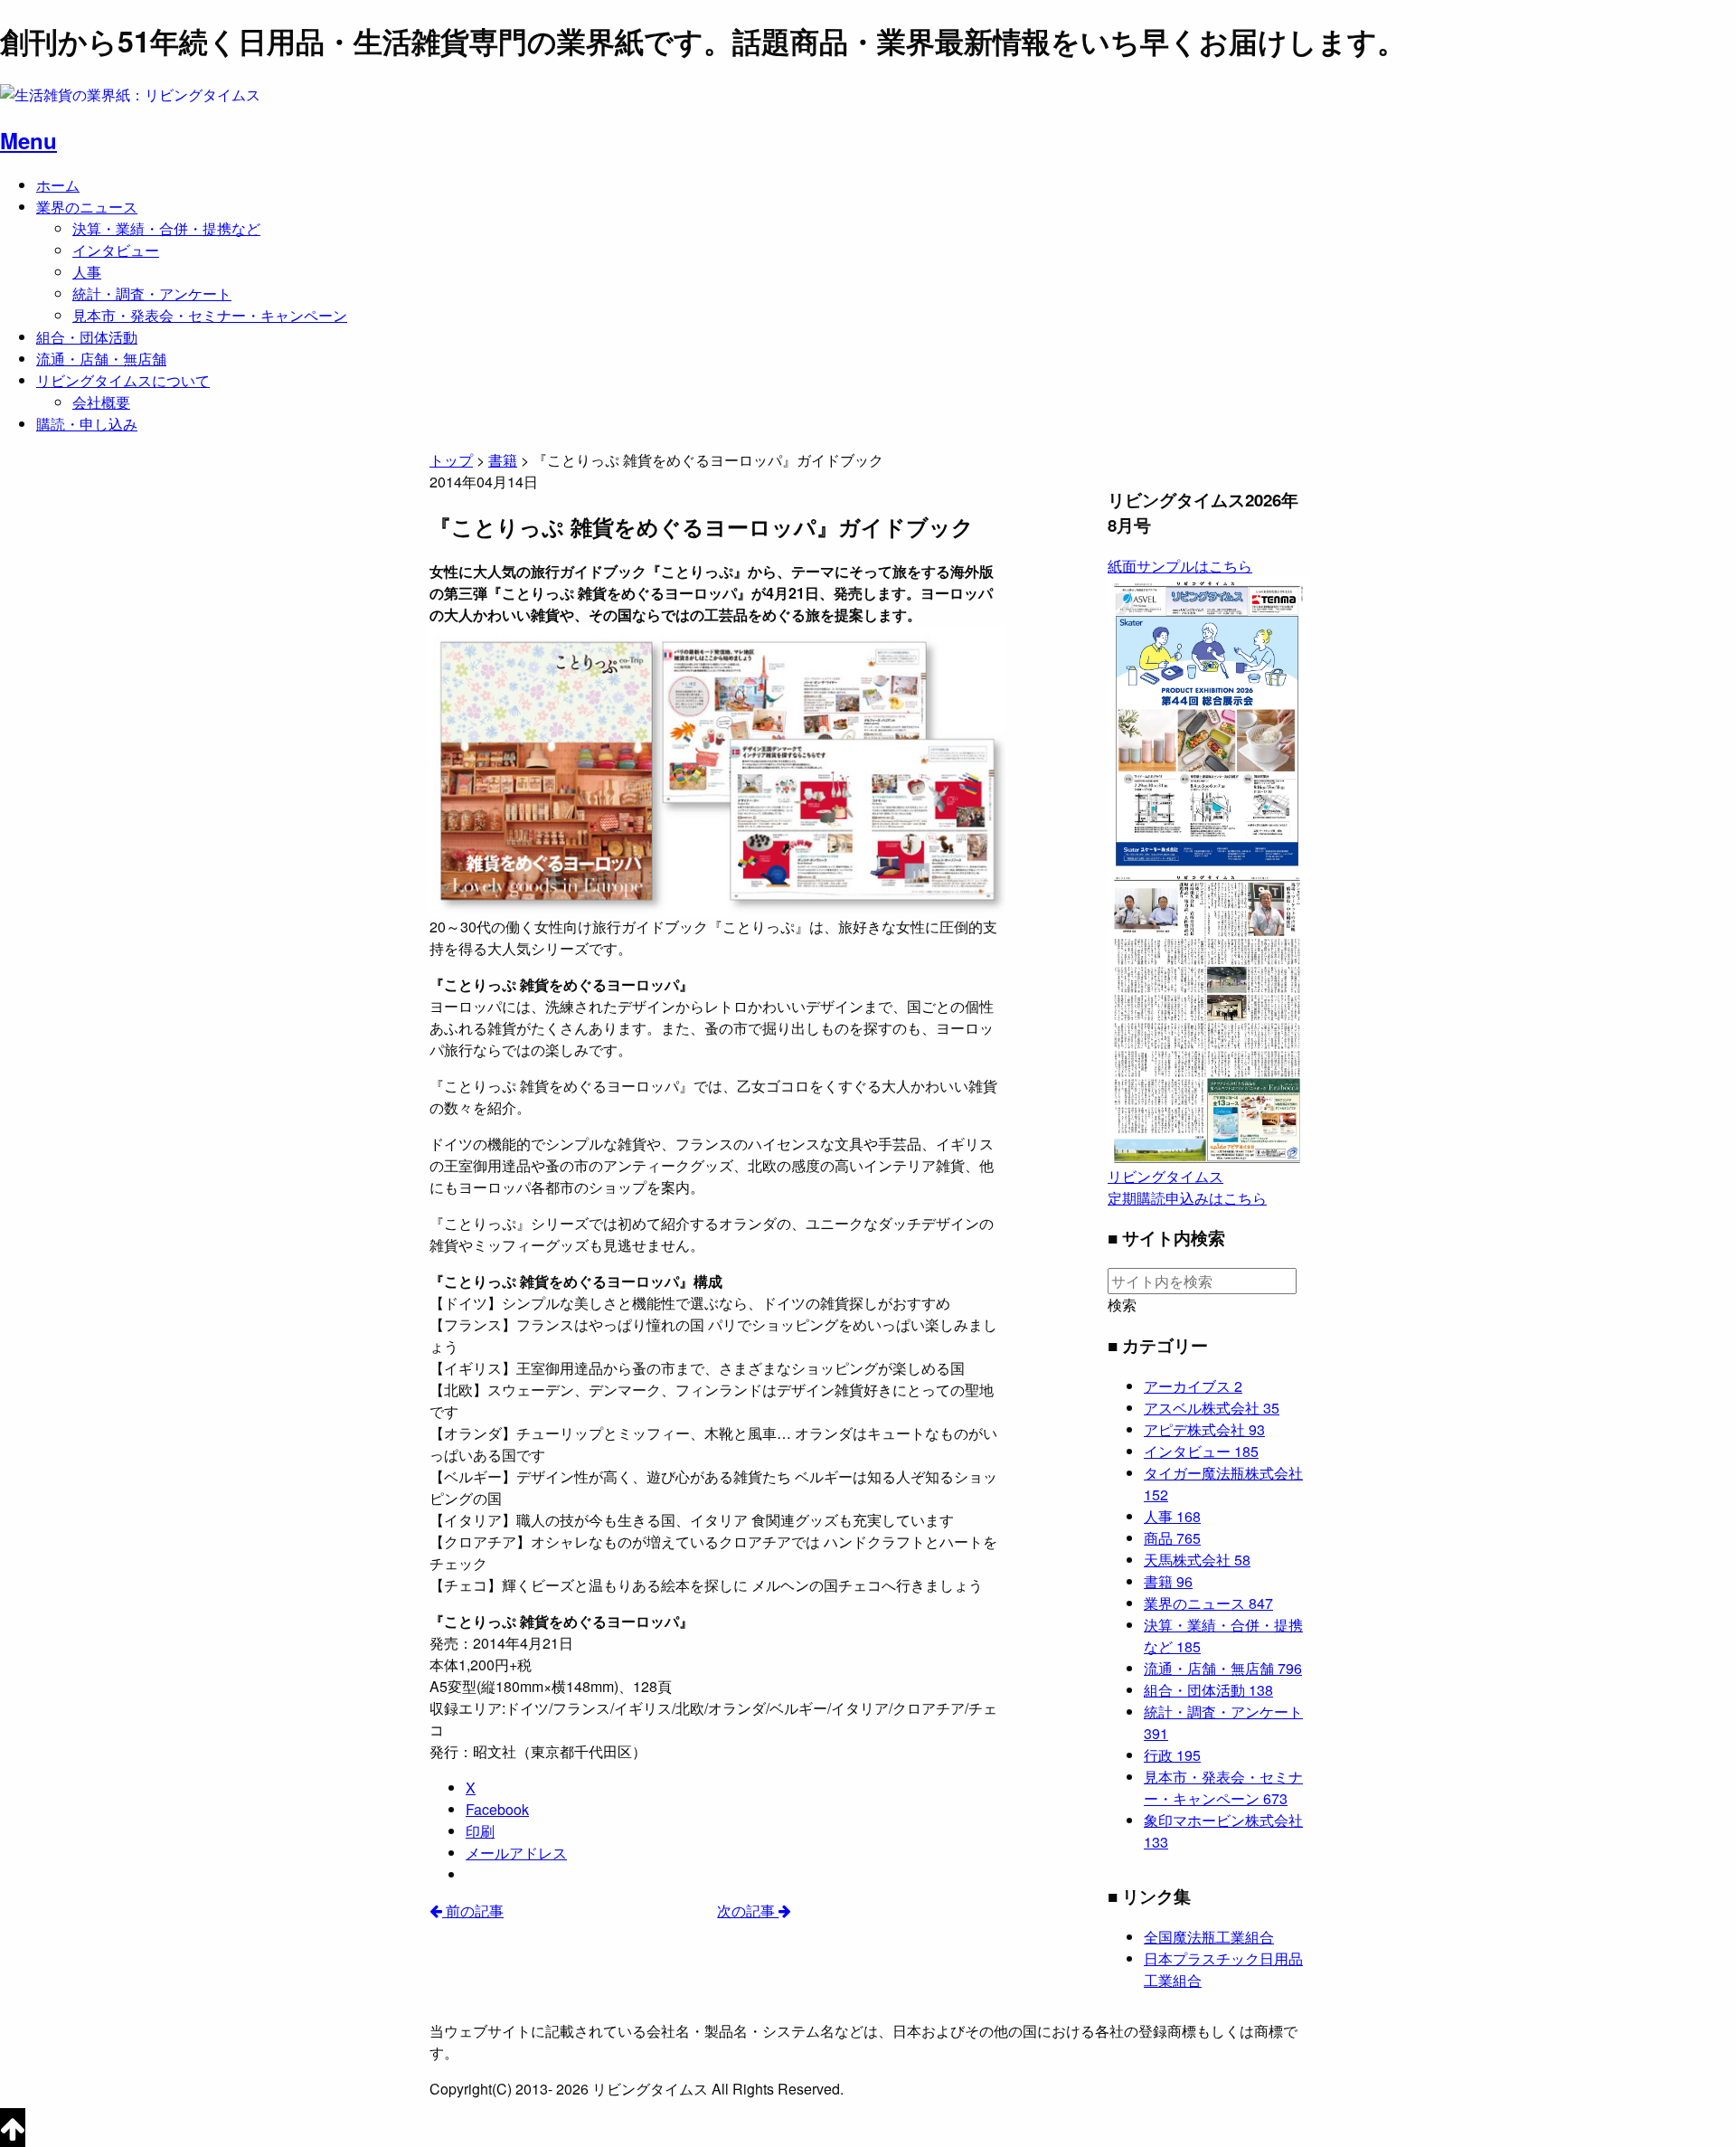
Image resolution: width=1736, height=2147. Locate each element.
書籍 (1168, 1581)
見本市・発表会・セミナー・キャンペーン (210, 315)
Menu (28, 140)
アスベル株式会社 (1212, 1408)
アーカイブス (1193, 1386)
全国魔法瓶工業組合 (1209, 1937)
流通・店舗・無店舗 (101, 359)
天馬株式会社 (1197, 1560)
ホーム (58, 185)
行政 (1172, 1755)
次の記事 (748, 1911)
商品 (1172, 1538)
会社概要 (101, 402)
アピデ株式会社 (1204, 1429)
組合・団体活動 (87, 337)
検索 (1122, 1305)
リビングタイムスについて (123, 380)
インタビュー (116, 250)
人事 (87, 272)
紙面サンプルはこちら (1180, 566)
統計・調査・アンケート (152, 293)
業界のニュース (87, 207)
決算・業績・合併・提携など (166, 228)
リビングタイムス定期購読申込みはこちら (1187, 1187)
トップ (451, 460)
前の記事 (473, 1911)
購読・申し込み (87, 424)
